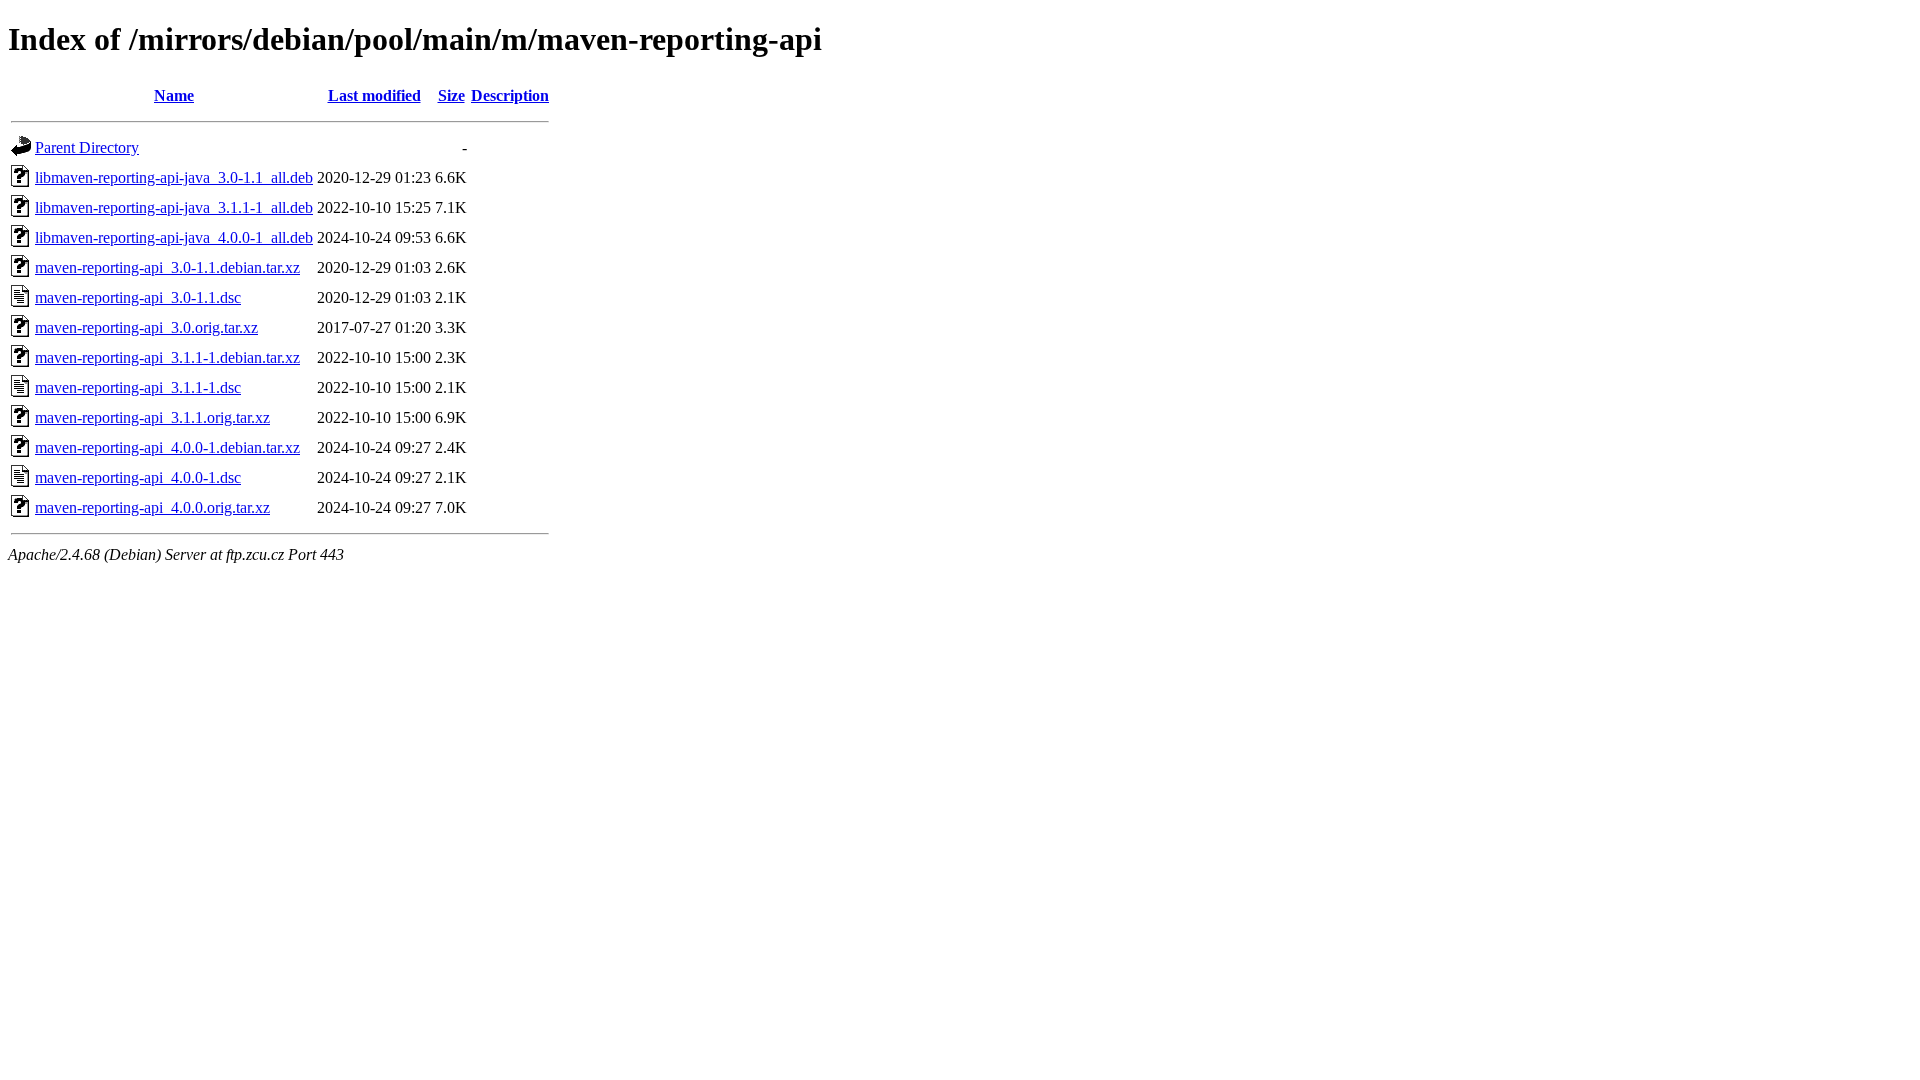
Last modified (374, 95)
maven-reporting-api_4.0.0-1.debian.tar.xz (167, 447)
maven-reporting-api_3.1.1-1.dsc (138, 387)
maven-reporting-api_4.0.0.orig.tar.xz (152, 507)
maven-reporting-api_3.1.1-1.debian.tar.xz (167, 357)
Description (510, 95)
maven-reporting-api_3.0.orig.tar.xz (146, 327)
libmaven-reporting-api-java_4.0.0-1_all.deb (174, 237)
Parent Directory (87, 147)
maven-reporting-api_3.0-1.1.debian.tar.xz (167, 267)
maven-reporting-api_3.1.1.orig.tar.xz (152, 417)
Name (174, 95)
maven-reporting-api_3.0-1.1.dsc (138, 297)
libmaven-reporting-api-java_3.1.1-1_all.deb (174, 207)
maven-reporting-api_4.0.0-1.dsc (138, 477)
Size (451, 95)
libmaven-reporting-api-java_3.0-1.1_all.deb (174, 177)
